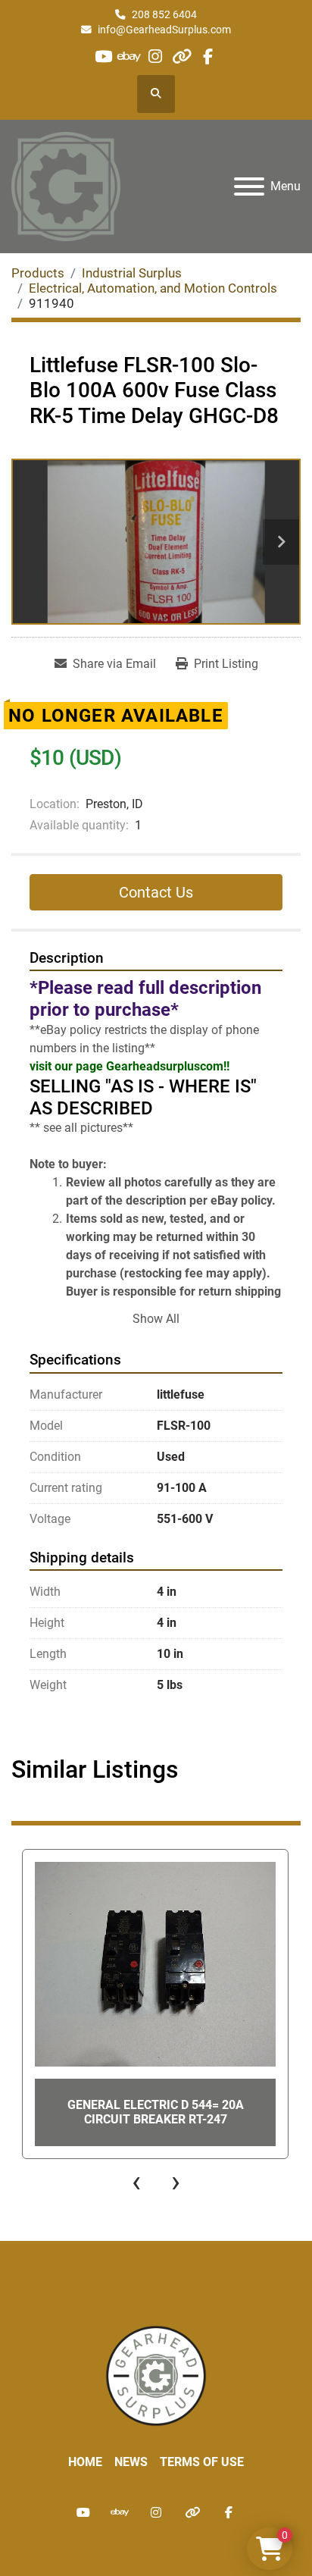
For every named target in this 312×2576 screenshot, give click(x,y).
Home (85, 2462)
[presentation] (136, 2182)
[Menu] (249, 186)
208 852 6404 (164, 14)
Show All (156, 1319)
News (131, 2462)
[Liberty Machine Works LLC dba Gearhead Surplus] (156, 2375)
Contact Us (156, 892)
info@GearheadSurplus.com (164, 30)
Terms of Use (202, 2462)
